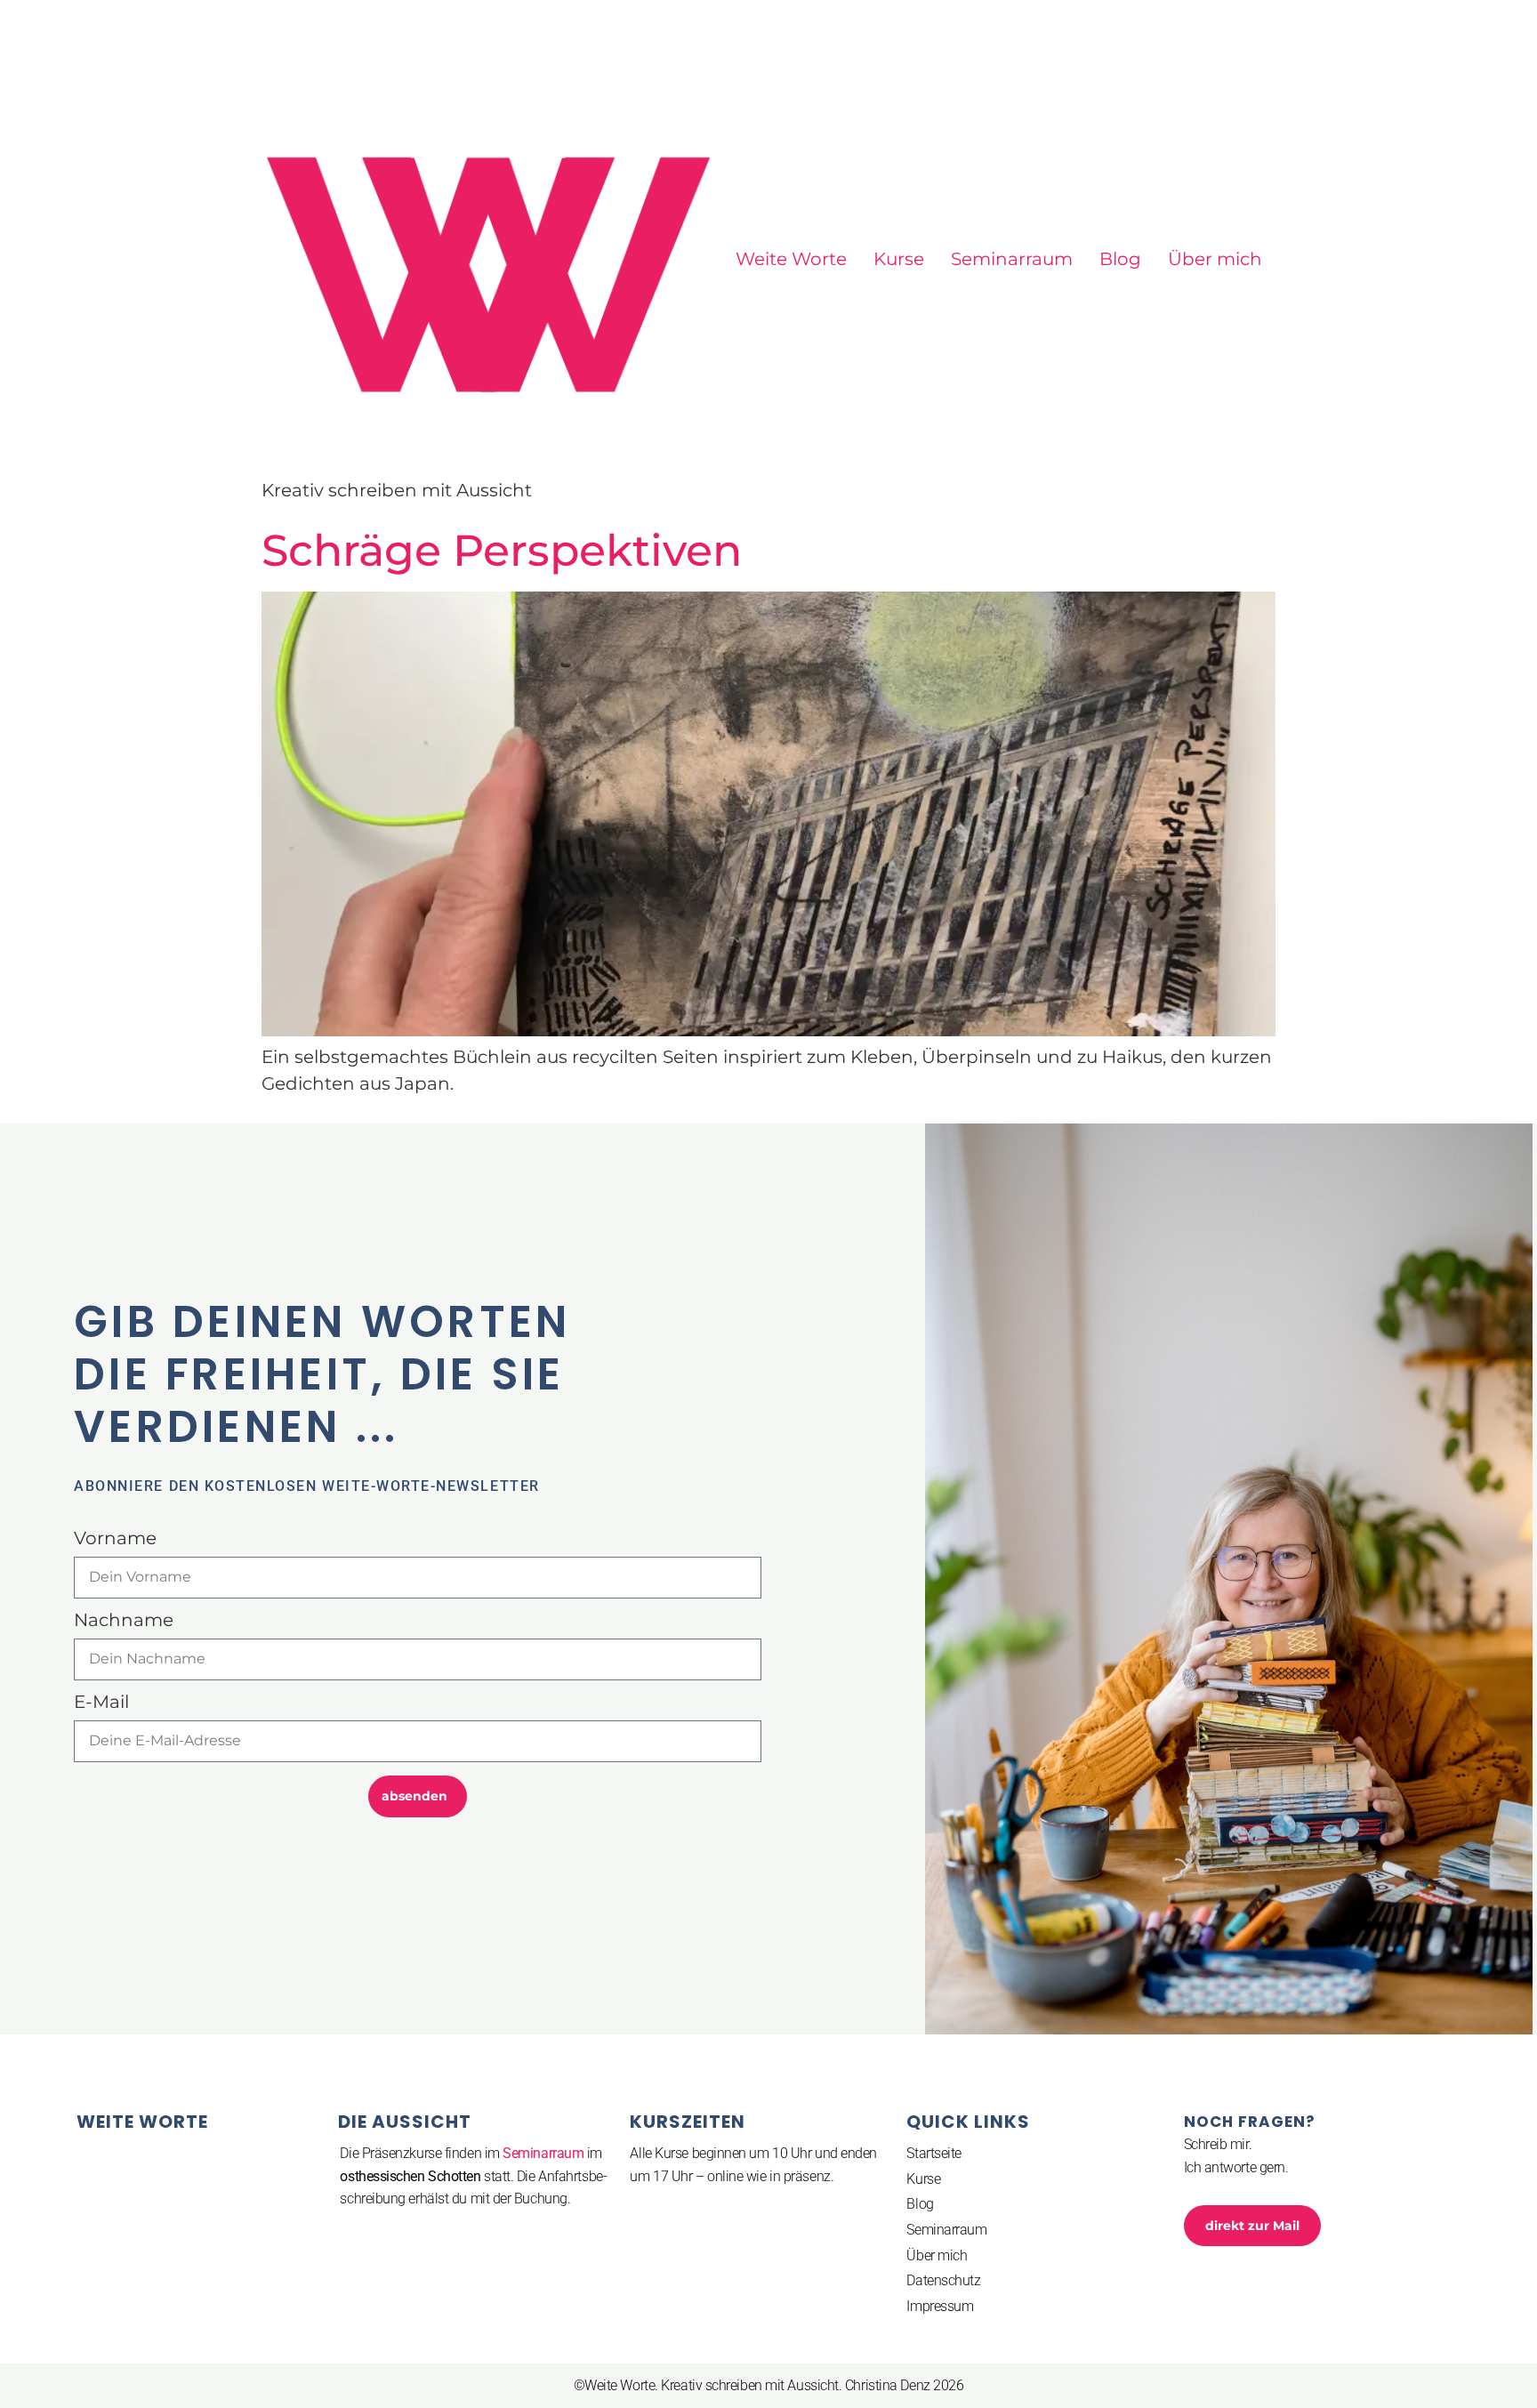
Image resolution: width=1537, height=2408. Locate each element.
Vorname (115, 1539)
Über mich (1215, 259)
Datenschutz (943, 2280)
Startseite (934, 2153)
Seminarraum (1012, 259)
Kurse (899, 259)
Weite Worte (791, 259)
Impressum (940, 2306)
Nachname (124, 1621)
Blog (1120, 259)
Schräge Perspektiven (502, 550)
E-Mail (101, 1703)
